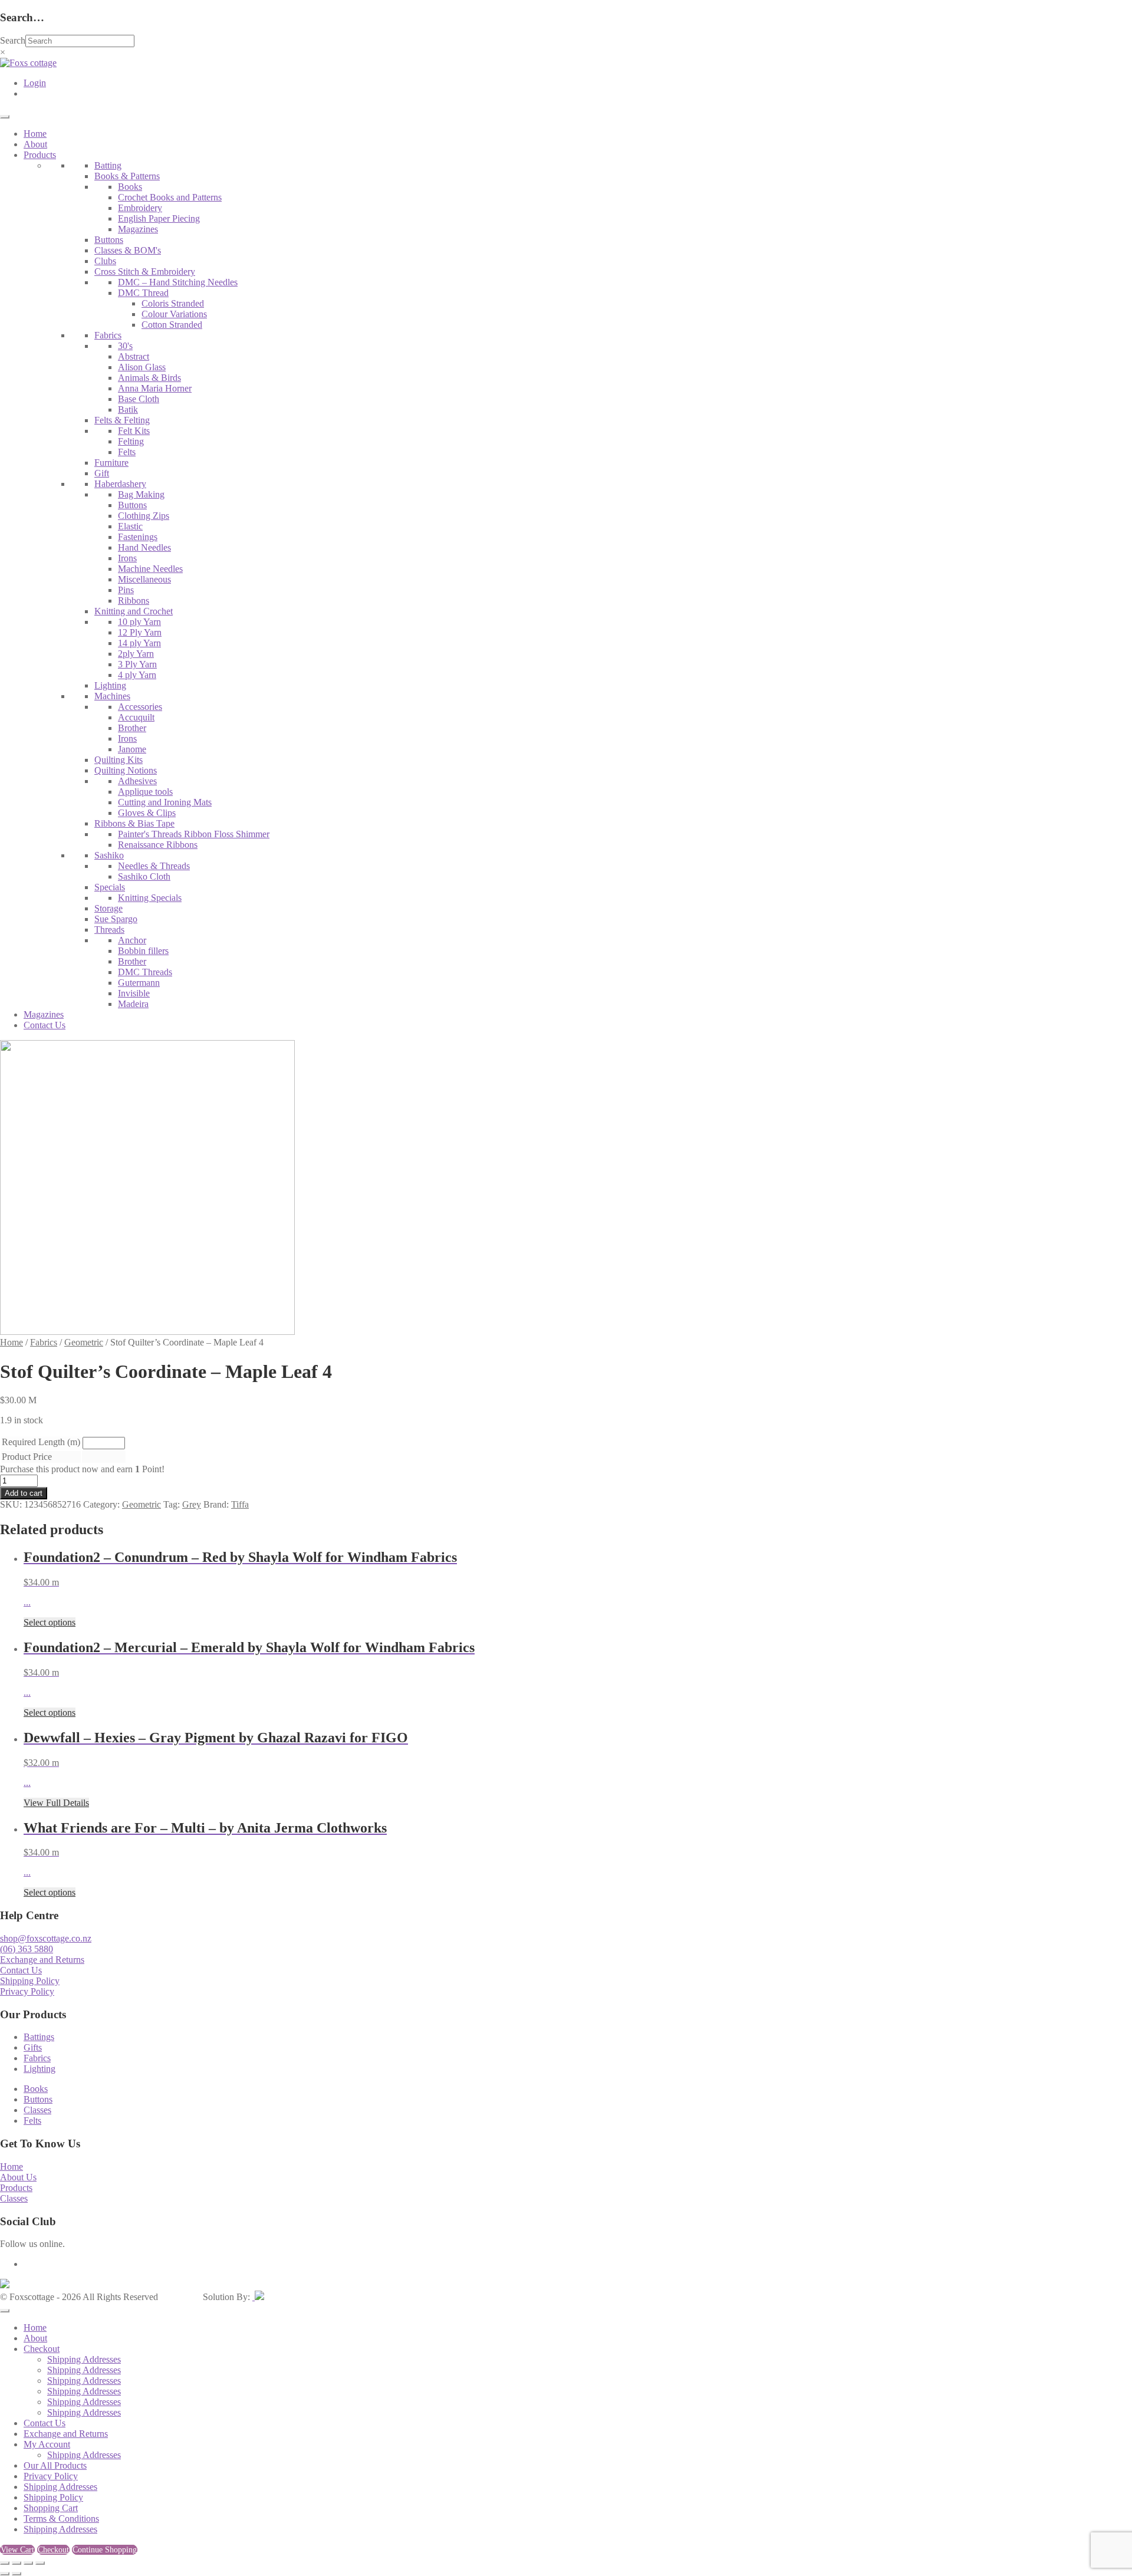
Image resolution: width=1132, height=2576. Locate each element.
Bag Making (141, 494)
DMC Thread (143, 293)
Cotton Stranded (172, 325)
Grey (192, 1504)
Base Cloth (139, 399)
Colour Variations (174, 314)
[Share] (28, 2563)
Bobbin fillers (143, 951)
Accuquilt (136, 717)
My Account (47, 2444)
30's (125, 346)
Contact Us (45, 1025)
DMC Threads (145, 972)
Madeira (133, 1004)
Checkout (42, 2349)
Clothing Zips (144, 516)
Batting (108, 165)
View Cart (17, 2550)
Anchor (132, 940)
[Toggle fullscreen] (17, 2563)
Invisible (134, 993)
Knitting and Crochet (134, 611)
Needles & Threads (154, 866)
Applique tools (145, 792)
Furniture (111, 463)
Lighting (110, 685)
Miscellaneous (144, 579)
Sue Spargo (116, 919)
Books (130, 187)
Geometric (84, 1342)
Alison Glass (142, 367)
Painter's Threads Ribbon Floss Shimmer (194, 834)
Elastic (130, 526)
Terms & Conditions (61, 2519)
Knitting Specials (150, 898)
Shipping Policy (30, 1981)
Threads (109, 930)
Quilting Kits (119, 760)
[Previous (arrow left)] (5, 2574)
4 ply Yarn (137, 675)
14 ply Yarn (139, 643)
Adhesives (137, 781)
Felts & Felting (122, 420)
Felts (127, 452)
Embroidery (140, 208)
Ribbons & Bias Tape (134, 823)
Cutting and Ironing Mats (165, 802)
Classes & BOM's (128, 250)
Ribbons (134, 601)
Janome (132, 749)
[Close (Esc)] (40, 2563)
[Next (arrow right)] (17, 2574)
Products (40, 155)
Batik (128, 409)
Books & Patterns (127, 176)
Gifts (33, 2047)
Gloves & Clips (147, 813)
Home (35, 134)
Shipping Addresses (84, 2359)
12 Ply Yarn (140, 632)
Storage (108, 908)
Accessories (140, 707)
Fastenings (138, 537)
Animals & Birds (149, 378)
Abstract (134, 356)
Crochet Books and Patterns (170, 197)
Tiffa (240, 1504)
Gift (102, 473)
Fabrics (108, 335)
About (35, 144)
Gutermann (139, 983)
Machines (112, 696)
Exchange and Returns (42, 1960)
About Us (18, 2177)
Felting (131, 441)
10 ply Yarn (139, 622)
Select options (50, 1622)
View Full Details (56, 1803)
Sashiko (109, 855)
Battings (39, 2037)
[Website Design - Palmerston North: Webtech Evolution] (258, 2297)
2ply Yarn (136, 654)
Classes (37, 2110)
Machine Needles (150, 569)
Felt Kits (134, 431)
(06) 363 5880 (27, 1949)
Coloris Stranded (173, 303)
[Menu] (5, 117)
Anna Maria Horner (155, 388)
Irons (127, 558)
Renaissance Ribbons (158, 845)
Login (35, 83)
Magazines (138, 229)
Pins (126, 590)
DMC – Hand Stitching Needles (178, 282)
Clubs (105, 261)
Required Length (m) (41, 1442)
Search (13, 40)
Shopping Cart (51, 2508)
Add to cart (24, 1493)
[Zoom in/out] (5, 2563)
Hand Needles (144, 547)
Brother (132, 728)
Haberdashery (120, 484)
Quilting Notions (126, 770)
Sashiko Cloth (144, 876)
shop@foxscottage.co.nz (46, 1938)
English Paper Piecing (159, 218)
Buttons (109, 240)
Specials (110, 887)
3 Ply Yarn (137, 664)
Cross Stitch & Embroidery (145, 272)
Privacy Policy (27, 1991)
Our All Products (55, 2465)
